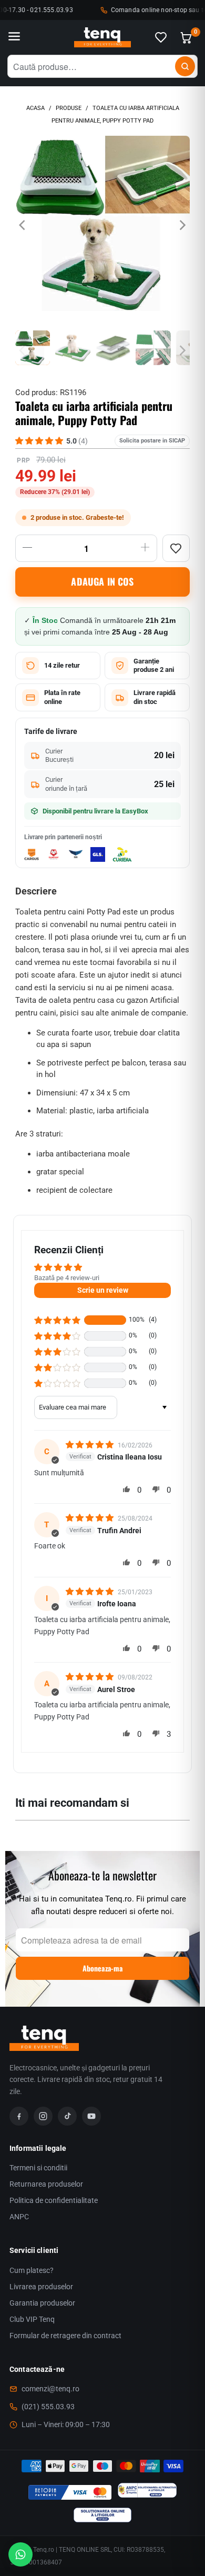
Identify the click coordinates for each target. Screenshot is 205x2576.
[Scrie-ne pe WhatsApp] (20, 2554)
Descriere (36, 891)
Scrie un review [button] (103, 1290)
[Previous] (23, 225)
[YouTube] (91, 2116)
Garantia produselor (42, 2303)
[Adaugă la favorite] (176, 548)
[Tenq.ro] (102, 38)
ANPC (19, 2217)
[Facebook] (19, 2116)
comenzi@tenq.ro (50, 2389)
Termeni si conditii (38, 2168)
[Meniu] (14, 37)
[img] (91, 1445)
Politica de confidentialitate (54, 2200)
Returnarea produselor (46, 2184)
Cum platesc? (32, 2270)
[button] (57, 1320)
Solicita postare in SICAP (152, 441)
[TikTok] (67, 2116)
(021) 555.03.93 (48, 2407)
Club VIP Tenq (32, 2319)
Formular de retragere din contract (65, 2336)
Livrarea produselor (41, 2287)
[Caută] (185, 66)
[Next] (182, 225)
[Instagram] (43, 2116)
